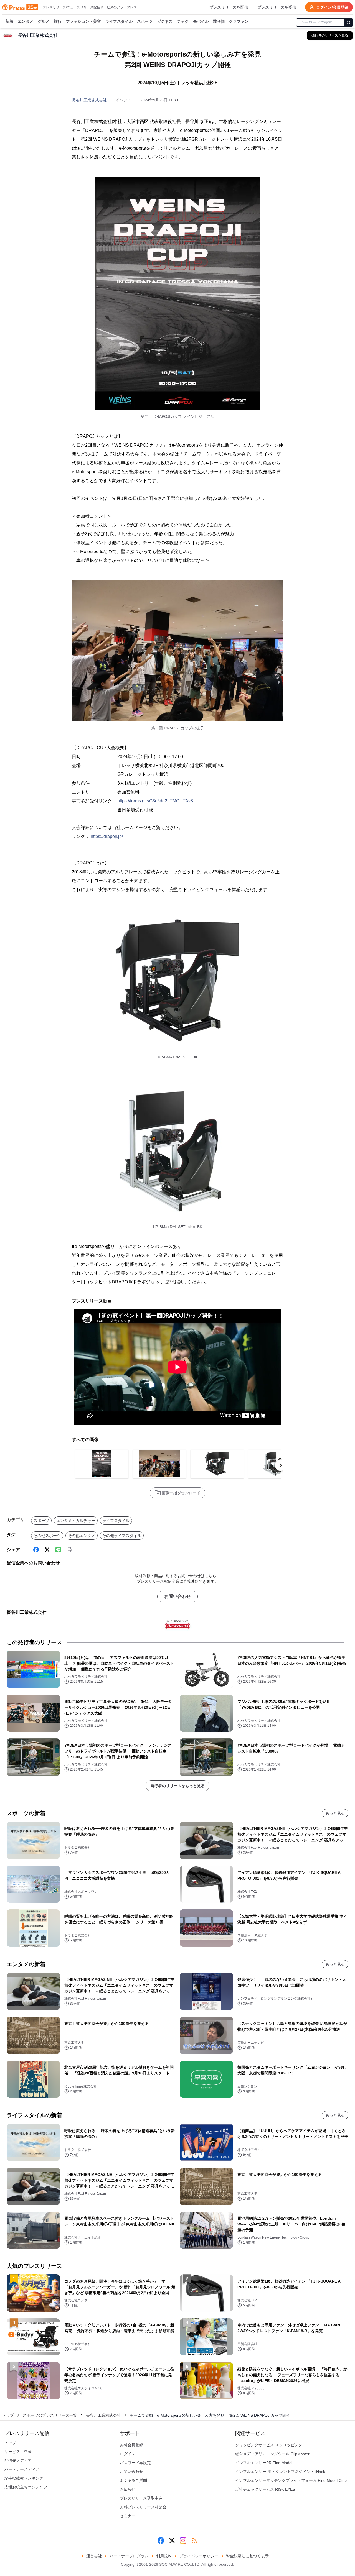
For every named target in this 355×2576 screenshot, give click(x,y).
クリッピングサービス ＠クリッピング (269, 2445)
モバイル (201, 21)
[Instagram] (183, 2541)
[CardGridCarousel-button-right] (281, 1465)
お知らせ (128, 2489)
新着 (9, 21)
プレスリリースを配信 (229, 7)
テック (183, 21)
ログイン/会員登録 (332, 7)
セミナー (128, 2516)
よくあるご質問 (133, 2480)
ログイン (128, 2454)
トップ (8, 2415)
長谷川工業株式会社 (89, 100)
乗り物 (219, 21)
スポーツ (145, 21)
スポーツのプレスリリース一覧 (50, 2415)
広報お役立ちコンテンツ (26, 2487)
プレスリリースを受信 (277, 7)
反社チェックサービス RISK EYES (265, 2489)
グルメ (44, 21)
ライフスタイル (119, 21)
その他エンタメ (82, 1536)
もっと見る (335, 1813)
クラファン (239, 21)
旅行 (58, 21)
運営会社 (94, 2556)
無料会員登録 (131, 2445)
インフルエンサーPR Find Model (264, 2463)
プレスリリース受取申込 (141, 2498)
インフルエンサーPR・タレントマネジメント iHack (280, 2472)
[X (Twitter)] (47, 1550)
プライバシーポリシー (199, 2556)
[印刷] (69, 1550)
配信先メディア (18, 2460)
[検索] (349, 22)
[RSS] (194, 2541)
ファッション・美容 (83, 21)
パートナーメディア (22, 2469)
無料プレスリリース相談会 (143, 2507)
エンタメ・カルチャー (76, 1521)
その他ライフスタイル (122, 1536)
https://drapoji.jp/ (107, 836)
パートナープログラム (129, 2556)
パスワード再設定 (135, 2463)
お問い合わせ (177, 1596)
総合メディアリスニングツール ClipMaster (272, 2454)
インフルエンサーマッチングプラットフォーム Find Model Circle (292, 2480)
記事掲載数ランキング (24, 2478)
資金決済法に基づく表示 (247, 2556)
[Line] (58, 1550)
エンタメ (26, 21)
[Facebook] (36, 1550)
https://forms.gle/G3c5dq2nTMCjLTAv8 (155, 801)
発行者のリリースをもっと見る (177, 1786)
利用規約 (164, 2556)
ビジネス (165, 21)
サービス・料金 (18, 2452)
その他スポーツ (47, 1536)
